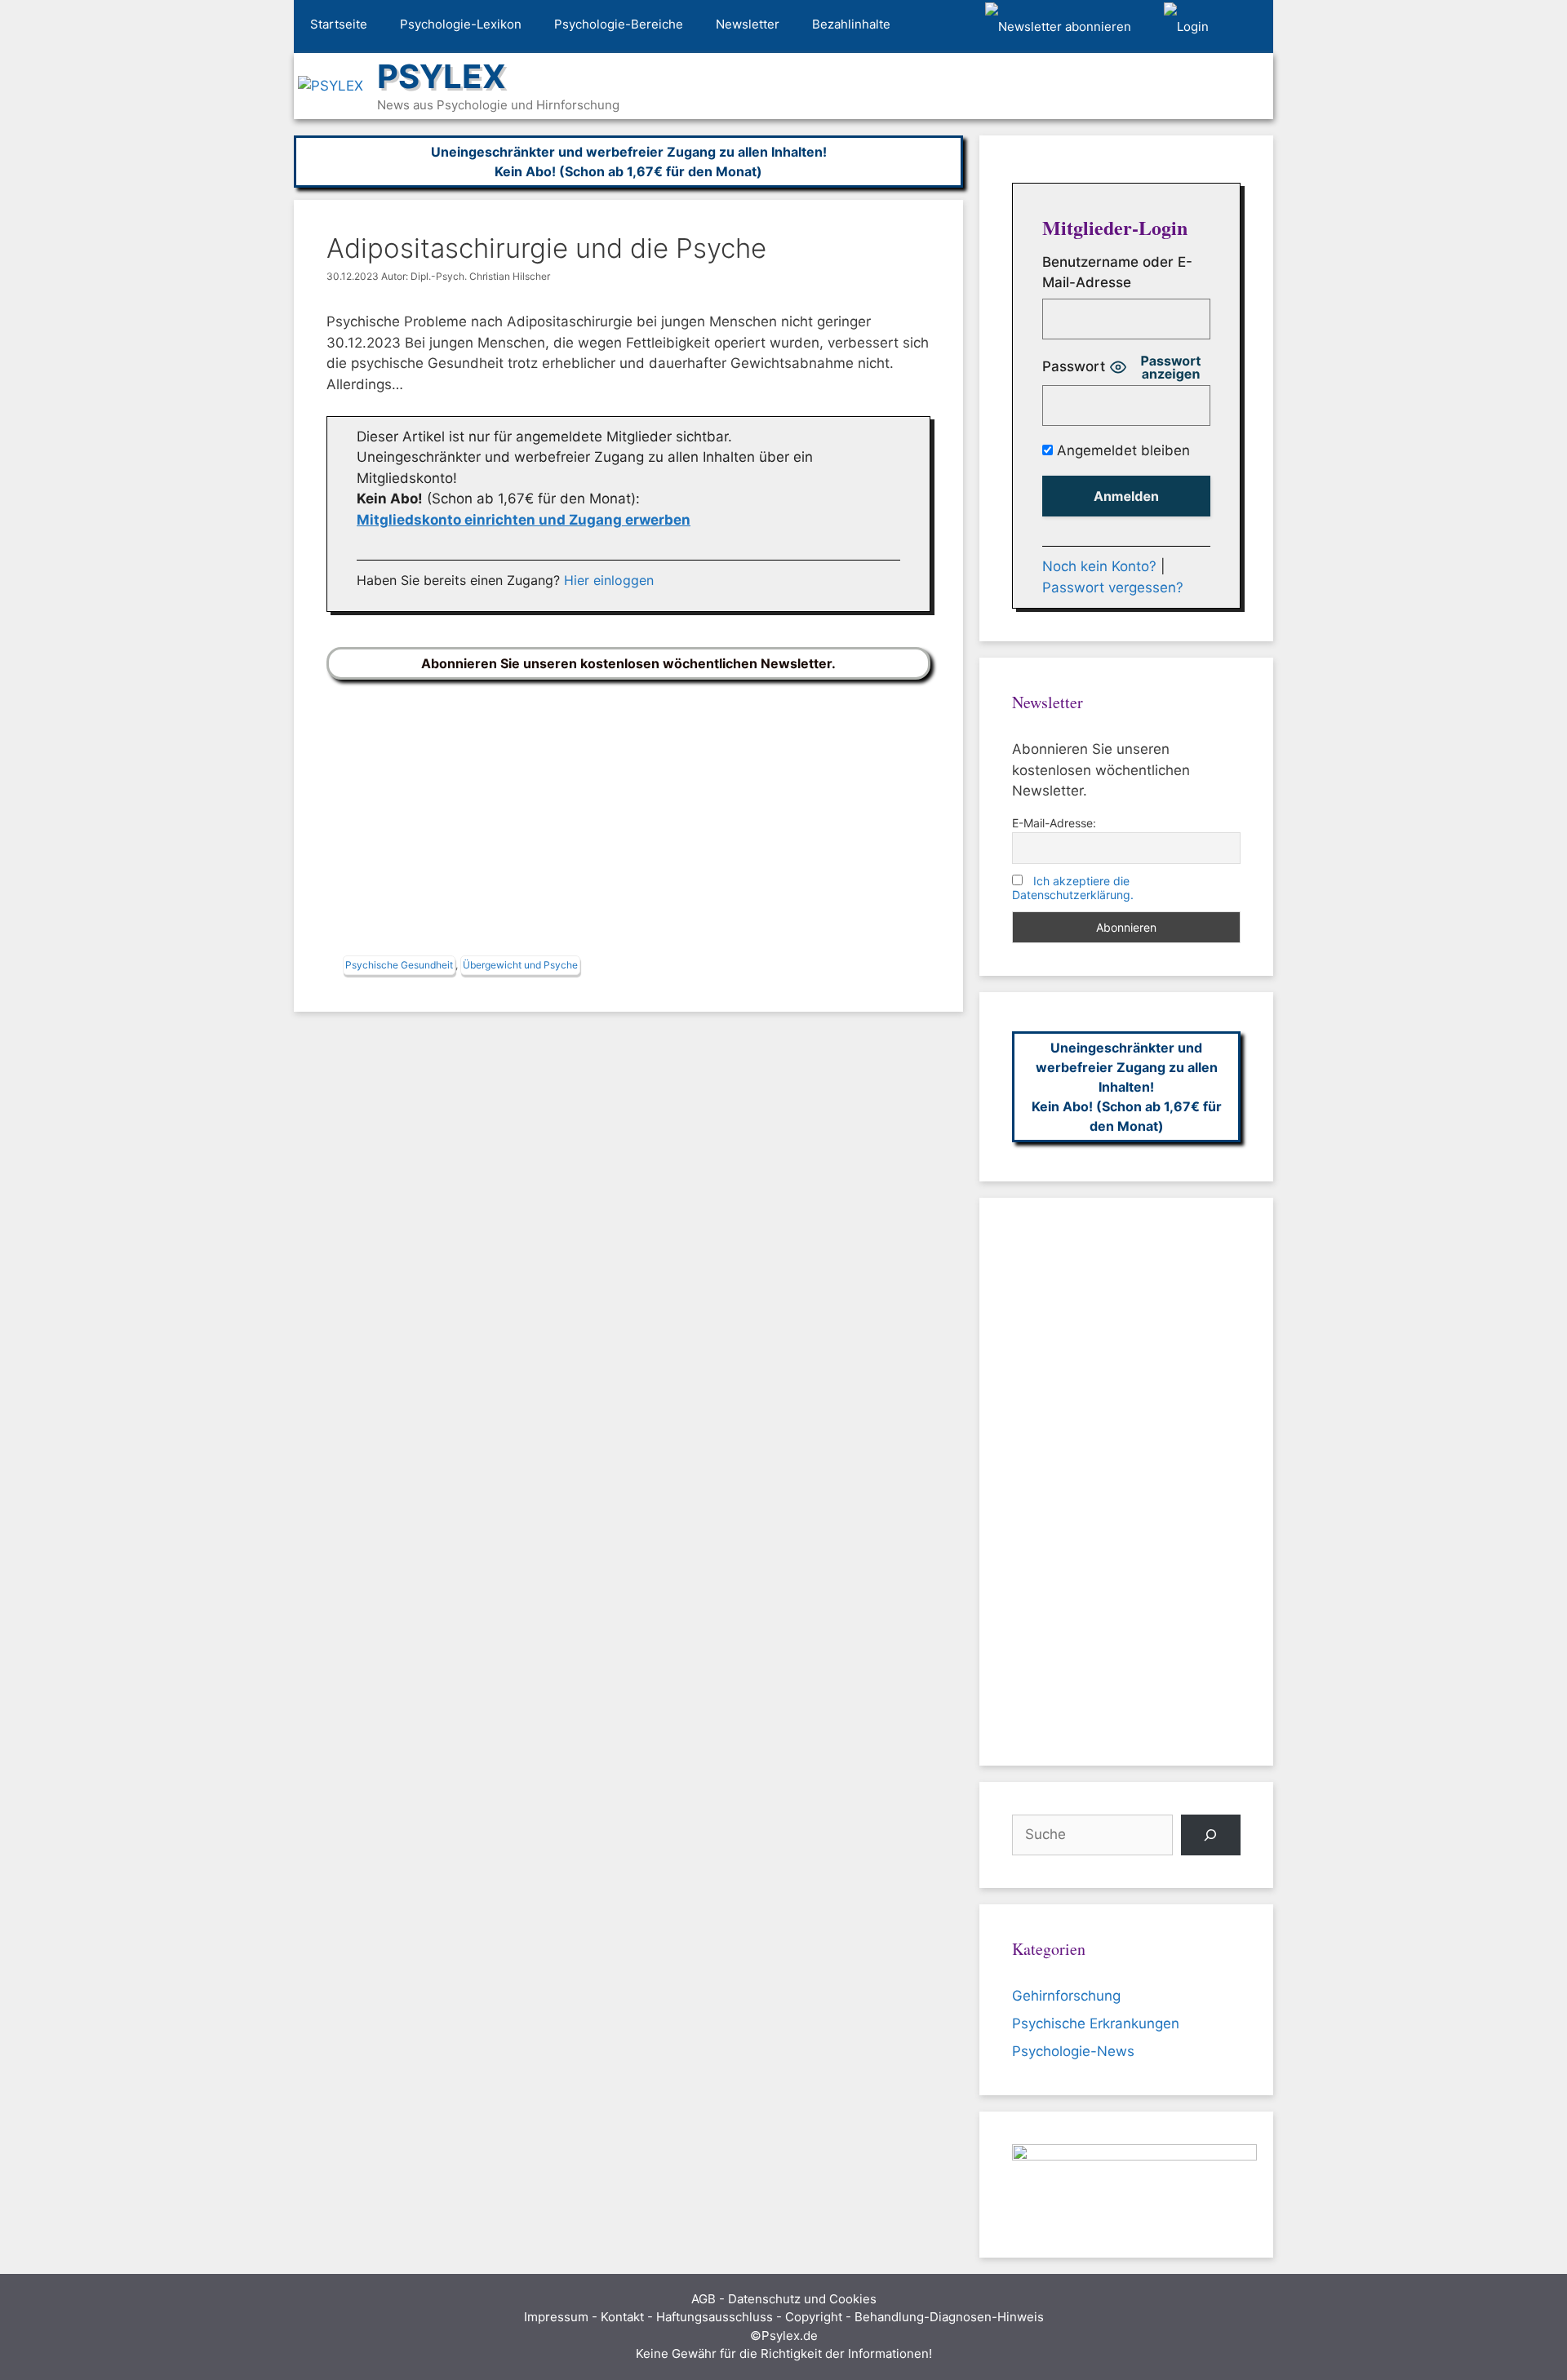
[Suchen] (1211, 1835)
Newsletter (748, 24)
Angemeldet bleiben (1121, 450)
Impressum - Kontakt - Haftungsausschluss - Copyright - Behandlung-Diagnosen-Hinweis (784, 2317)
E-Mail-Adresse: (1054, 823)
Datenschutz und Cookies (802, 2299)
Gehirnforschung (1066, 1996)
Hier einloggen (609, 580)
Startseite (339, 24)
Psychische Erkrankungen (1096, 2023)
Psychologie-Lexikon (461, 24)
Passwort (1074, 366)
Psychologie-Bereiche (619, 24)
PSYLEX (442, 76)
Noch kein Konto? (1099, 566)
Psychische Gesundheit (399, 965)
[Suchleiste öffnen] (1249, 27)
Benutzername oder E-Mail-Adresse (1117, 273)
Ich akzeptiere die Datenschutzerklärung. (1073, 888)
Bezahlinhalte (851, 24)
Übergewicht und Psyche (520, 965)
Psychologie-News (1073, 2051)
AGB (704, 2299)
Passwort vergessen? (1113, 587)
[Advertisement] (628, 822)
